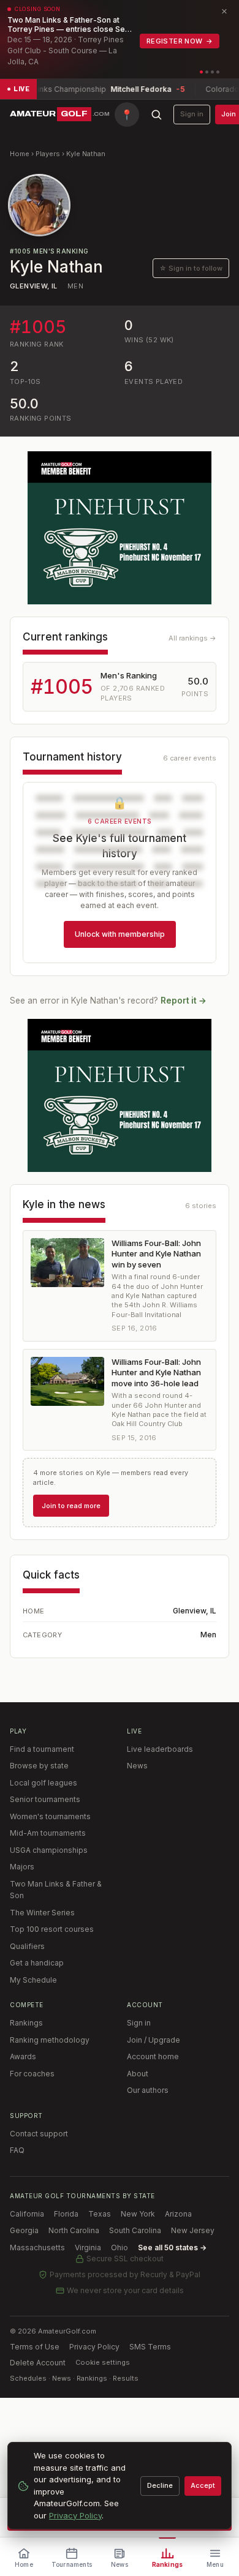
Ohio (120, 2247)
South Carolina (135, 2230)
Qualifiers (27, 1946)
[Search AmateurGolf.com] (156, 115)
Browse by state (39, 1766)
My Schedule (33, 1980)
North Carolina (74, 2230)
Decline (160, 2485)
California (27, 2214)
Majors (22, 1867)
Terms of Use (35, 2347)
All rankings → (192, 638)
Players (48, 154)
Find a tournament (42, 1749)
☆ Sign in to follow (191, 268)
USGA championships (49, 1850)
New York (138, 2214)
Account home (153, 2056)
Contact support (39, 2134)
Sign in (192, 114)
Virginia (88, 2247)
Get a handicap (37, 1963)
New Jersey (193, 2230)
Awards (23, 2056)
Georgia (24, 2230)
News (137, 1766)
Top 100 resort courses (52, 1929)
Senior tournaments (45, 1799)
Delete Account (38, 2363)
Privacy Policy (94, 2347)
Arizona (178, 2214)
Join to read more (71, 1506)
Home (20, 154)
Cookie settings (103, 2362)
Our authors (148, 2090)
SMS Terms (150, 2347)
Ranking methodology (50, 2040)
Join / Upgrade (154, 2040)
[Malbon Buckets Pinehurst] (120, 528)
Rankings (26, 2023)
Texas (100, 2214)
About (138, 2074)
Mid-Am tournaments (48, 1833)
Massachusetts (37, 2247)
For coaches (32, 2074)
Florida (66, 2214)
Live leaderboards (160, 1749)
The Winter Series (42, 1913)
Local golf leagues (44, 1783)
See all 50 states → (172, 2247)
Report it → (184, 1001)
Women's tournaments (50, 1816)
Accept (203, 2485)
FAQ (17, 2150)
